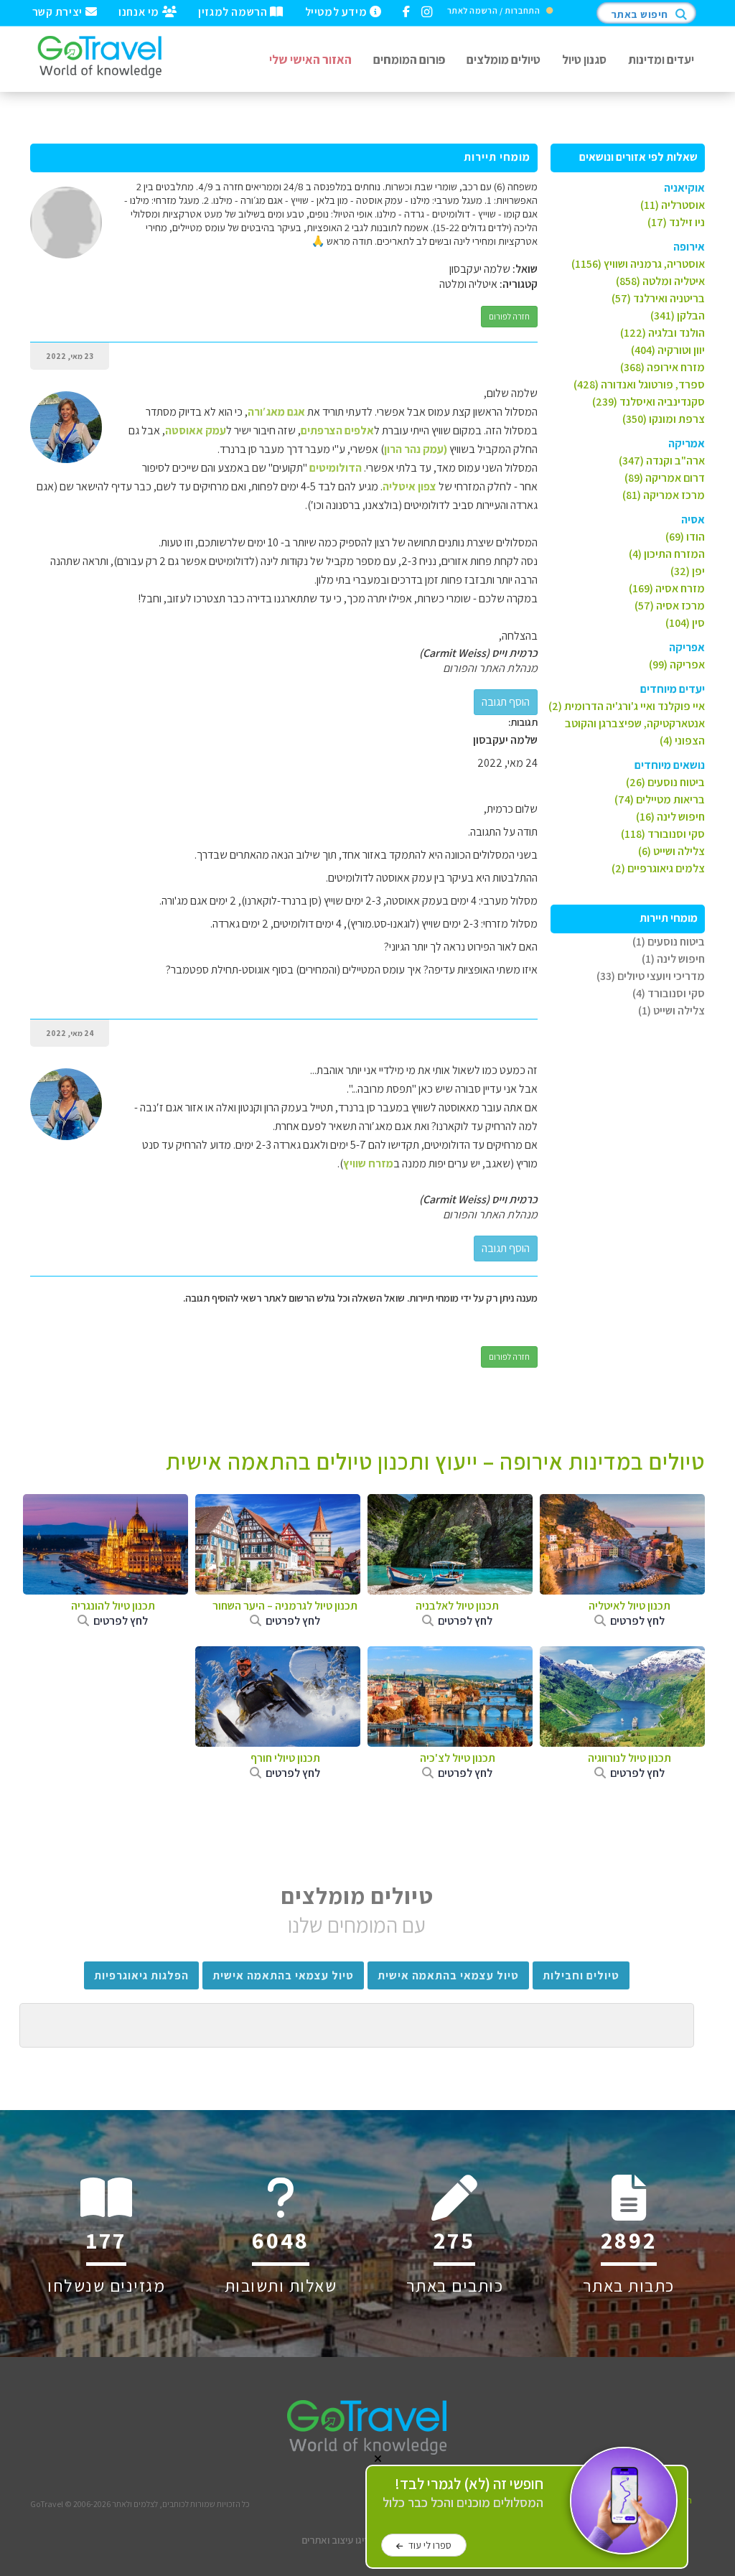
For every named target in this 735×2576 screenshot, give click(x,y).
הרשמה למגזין (234, 11)
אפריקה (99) (677, 664)
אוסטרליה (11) (673, 205)
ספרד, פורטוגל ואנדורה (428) (639, 384)
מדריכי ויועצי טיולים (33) (651, 976)
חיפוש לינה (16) (670, 817)
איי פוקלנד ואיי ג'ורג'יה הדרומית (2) (627, 706)
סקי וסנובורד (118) (663, 834)
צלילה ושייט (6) (671, 851)
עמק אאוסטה (196, 430)
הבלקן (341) (678, 316)
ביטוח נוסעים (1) (669, 942)
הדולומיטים (337, 468)
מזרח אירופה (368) (663, 367)
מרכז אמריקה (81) (664, 495)
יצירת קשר (59, 11)
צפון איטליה (409, 486)
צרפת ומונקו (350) (664, 419)
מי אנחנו (140, 11)
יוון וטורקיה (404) (668, 350)
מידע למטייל (337, 11)
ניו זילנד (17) (676, 222)
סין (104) (685, 623)
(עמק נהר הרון (416, 449)
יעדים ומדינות (661, 59)
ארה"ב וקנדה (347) (662, 461)
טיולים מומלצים (504, 59)
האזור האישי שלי (310, 59)
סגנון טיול (584, 59)
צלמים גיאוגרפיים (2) (658, 868)
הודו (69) (685, 537)
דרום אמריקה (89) (665, 478)
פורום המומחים (409, 59)
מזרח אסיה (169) (667, 588)
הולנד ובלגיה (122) (663, 333)
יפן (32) (688, 571)
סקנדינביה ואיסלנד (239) (649, 402)
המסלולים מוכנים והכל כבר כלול (463, 2493)
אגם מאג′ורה (276, 412)
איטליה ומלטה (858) (660, 281)
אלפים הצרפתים (337, 430)
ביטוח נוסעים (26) (665, 782)
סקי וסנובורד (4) (669, 993)
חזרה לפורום (509, 316)
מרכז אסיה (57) (670, 606)
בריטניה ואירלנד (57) (658, 298)
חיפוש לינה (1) (673, 959)
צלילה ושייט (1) (671, 1011)
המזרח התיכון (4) (667, 554)
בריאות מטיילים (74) (660, 799)
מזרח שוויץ (368, 1163)
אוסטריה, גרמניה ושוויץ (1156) (638, 264)
